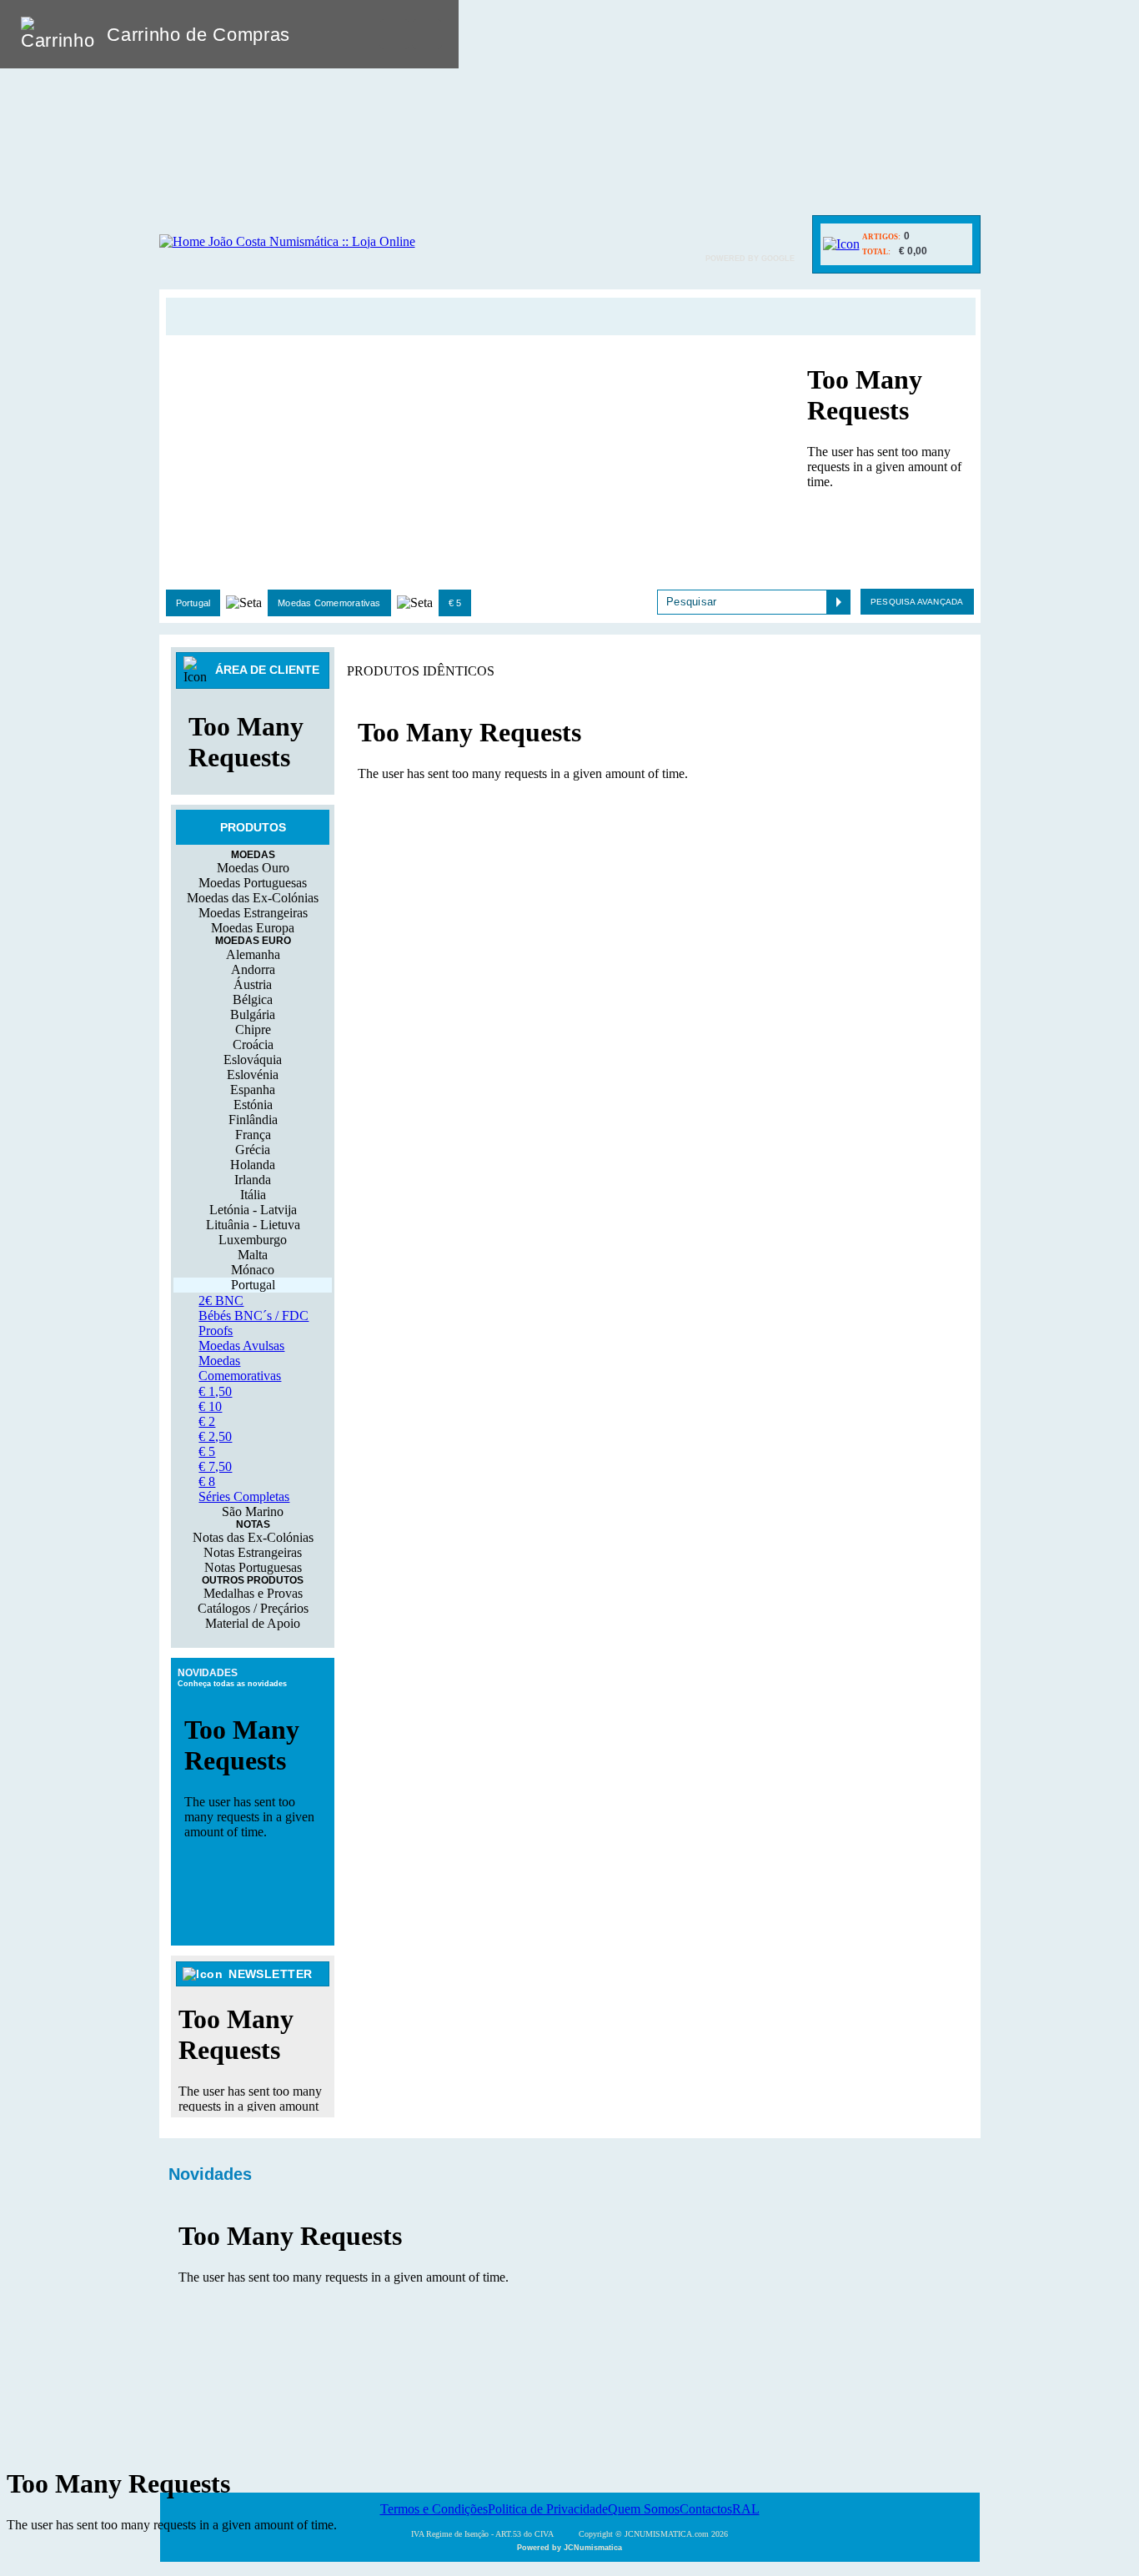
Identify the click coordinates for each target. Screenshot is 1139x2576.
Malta (253, 1255)
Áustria (253, 984)
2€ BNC (221, 1301)
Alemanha (253, 954)
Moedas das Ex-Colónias (253, 898)
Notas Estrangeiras (253, 1552)
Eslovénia (253, 1075)
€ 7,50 (215, 1466)
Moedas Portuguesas (253, 883)
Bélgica (253, 999)
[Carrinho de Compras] (841, 244)
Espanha (253, 1090)
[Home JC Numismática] (287, 241)
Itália (253, 1195)
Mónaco (253, 1270)
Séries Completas (244, 1496)
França (253, 1135)
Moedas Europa (253, 928)
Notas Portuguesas (253, 1567)
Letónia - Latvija (253, 1210)
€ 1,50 (215, 1391)
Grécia (253, 1150)
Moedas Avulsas (241, 1346)
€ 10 (210, 1406)
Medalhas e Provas (253, 1593)
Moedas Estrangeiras (253, 913)
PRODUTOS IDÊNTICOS (421, 671)
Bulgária (253, 1014)
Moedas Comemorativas (329, 603)
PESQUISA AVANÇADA (917, 602)
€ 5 (455, 603)
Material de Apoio (253, 1623)
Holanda (253, 1165)
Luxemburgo (253, 1240)
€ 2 (207, 1421)
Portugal (193, 603)
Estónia (253, 1105)
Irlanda (253, 1180)
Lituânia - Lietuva (253, 1225)
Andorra (253, 969)
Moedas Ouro (253, 868)
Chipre (253, 1029)
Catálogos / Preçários (253, 1608)
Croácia (253, 1044)
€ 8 (207, 1481)
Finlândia (253, 1120)
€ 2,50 (215, 1436)
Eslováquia (253, 1060)
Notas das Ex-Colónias (253, 1537)
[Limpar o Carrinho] (394, 34)
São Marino (253, 1511)
